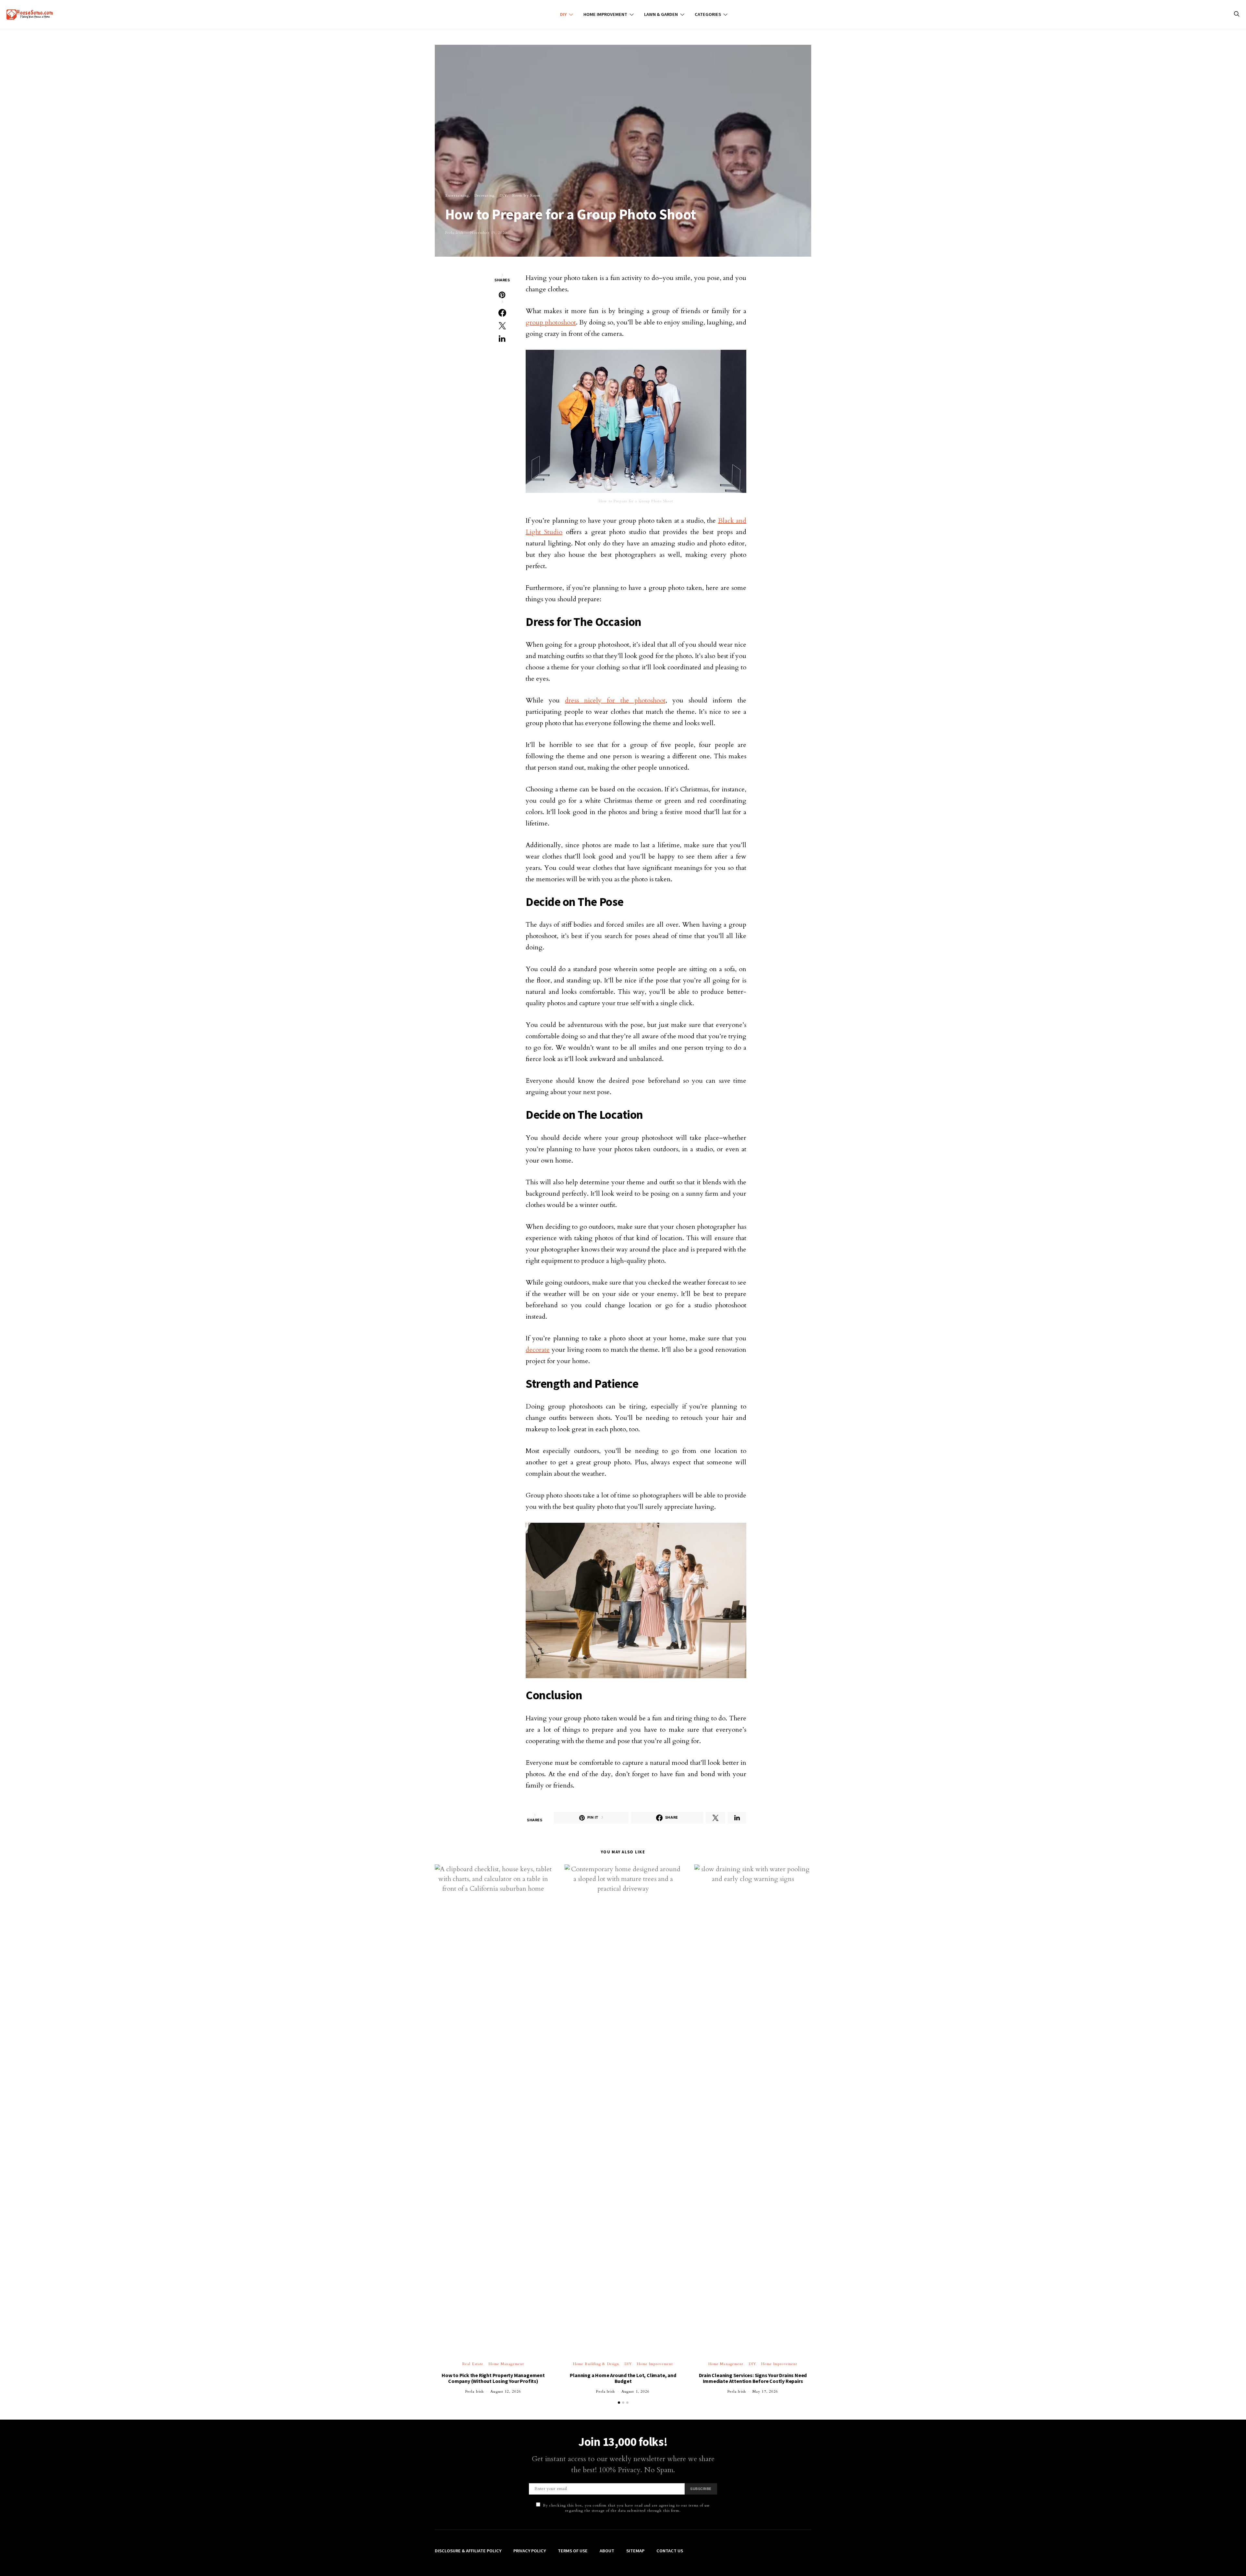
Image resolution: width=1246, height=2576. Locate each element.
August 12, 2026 (506, 2392)
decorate (538, 1350)
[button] (619, 2403)
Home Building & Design (596, 2364)
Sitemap (635, 2551)
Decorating (484, 195)
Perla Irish (454, 233)
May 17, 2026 (765, 2392)
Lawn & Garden (661, 14)
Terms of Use (573, 2551)
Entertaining (457, 195)
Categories (708, 14)
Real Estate (473, 2364)
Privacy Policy (530, 2551)
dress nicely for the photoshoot (615, 700)
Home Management (506, 2364)
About (607, 2551)
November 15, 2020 (489, 233)
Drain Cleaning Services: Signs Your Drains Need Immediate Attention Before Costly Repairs (753, 2378)
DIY (563, 14)
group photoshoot (551, 322)
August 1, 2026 (636, 2392)
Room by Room (526, 195)
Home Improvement (605, 14)
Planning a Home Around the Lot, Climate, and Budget (623, 2378)
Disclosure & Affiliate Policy (468, 2551)
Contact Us (670, 2551)
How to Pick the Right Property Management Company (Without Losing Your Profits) (493, 2378)
